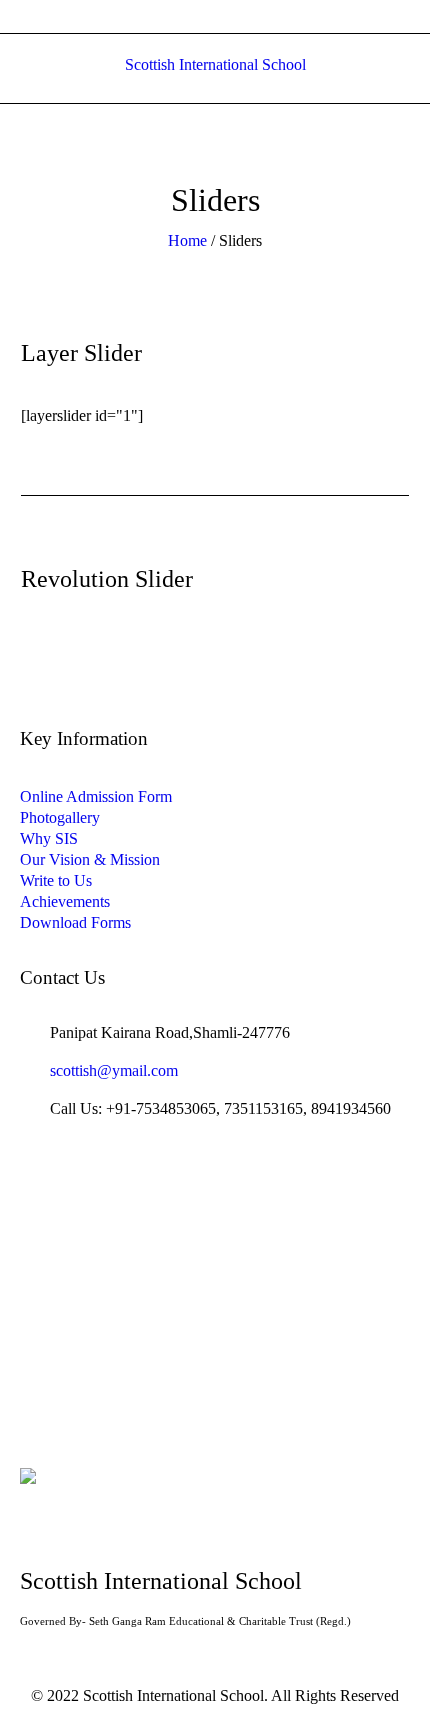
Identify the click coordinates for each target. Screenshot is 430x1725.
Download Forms (75, 922)
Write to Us (56, 880)
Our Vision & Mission (90, 859)
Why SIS (49, 838)
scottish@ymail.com (114, 1070)
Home (187, 240)
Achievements (65, 901)
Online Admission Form (96, 796)
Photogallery (60, 817)
